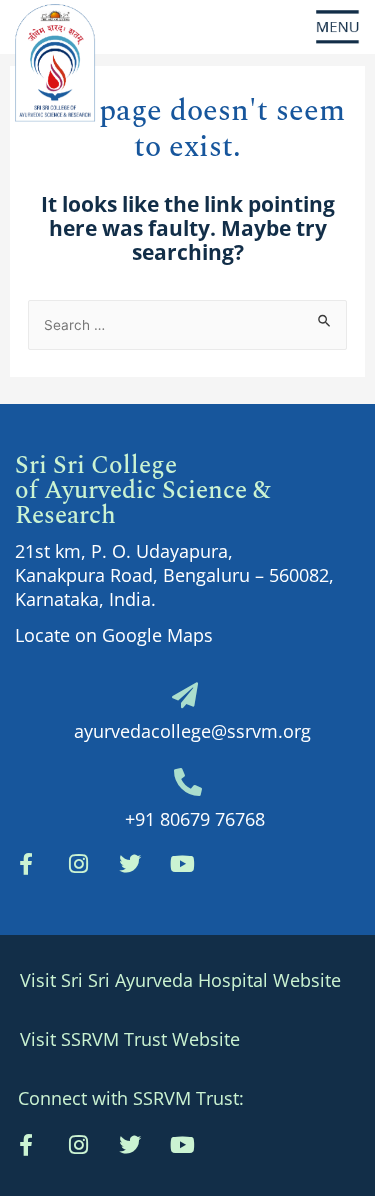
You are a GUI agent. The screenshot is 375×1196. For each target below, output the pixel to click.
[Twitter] (130, 864)
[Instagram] (78, 864)
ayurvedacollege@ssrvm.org (192, 731)
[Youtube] (182, 1145)
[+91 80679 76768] (188, 782)
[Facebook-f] (26, 864)
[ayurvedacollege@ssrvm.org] (185, 695)
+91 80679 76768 (195, 819)
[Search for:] (188, 323)
